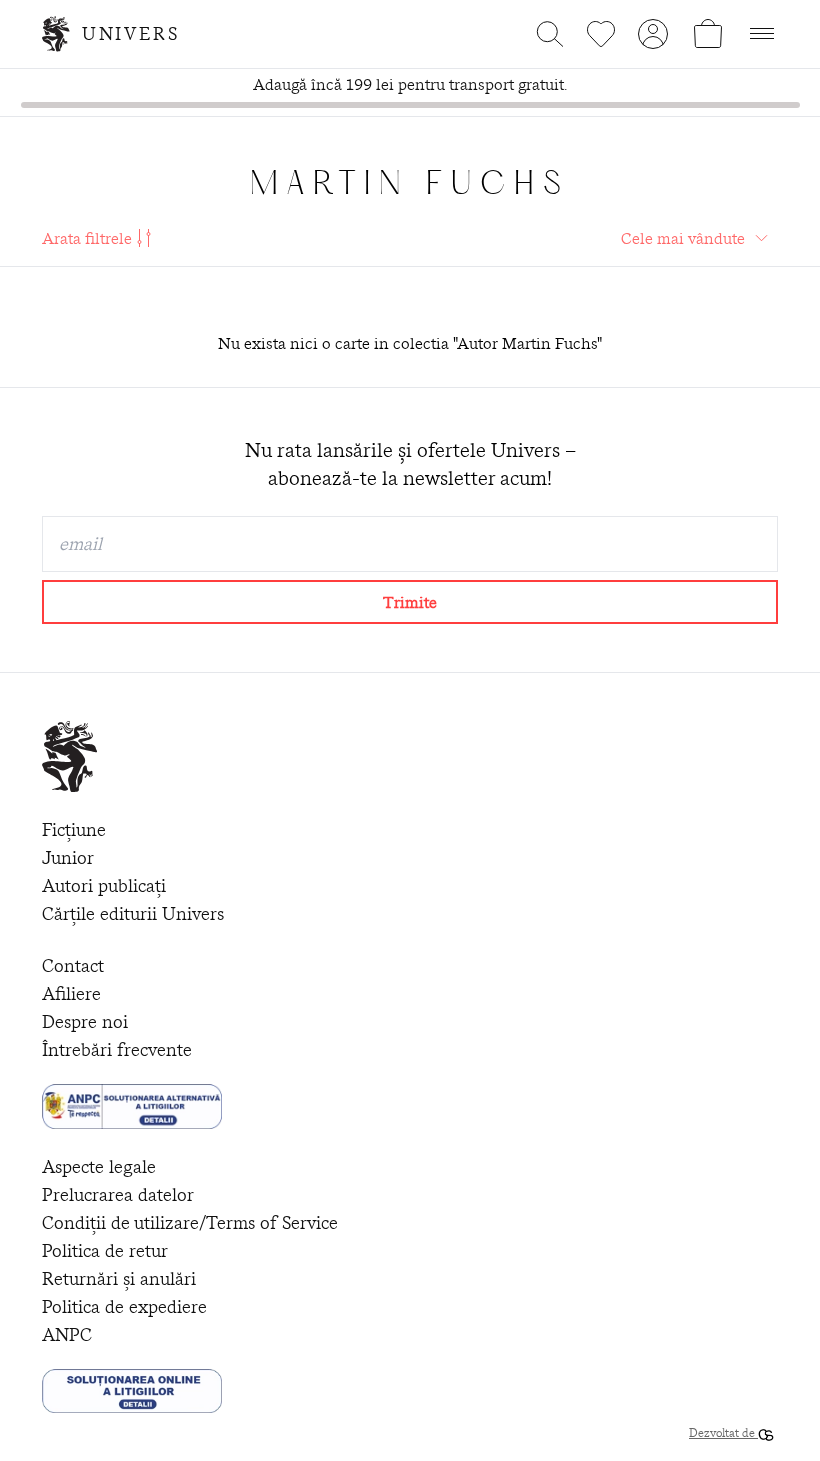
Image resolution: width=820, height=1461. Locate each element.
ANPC (67, 1334)
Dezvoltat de (723, 1432)
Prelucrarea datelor (118, 1194)
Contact (73, 965)
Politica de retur (105, 1250)
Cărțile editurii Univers (133, 913)
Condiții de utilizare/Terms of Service (190, 1222)
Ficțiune (74, 829)
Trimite (410, 602)
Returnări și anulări (119, 1278)
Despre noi (85, 1021)
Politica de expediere (124, 1306)
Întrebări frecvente (117, 1049)
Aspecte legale (99, 1166)
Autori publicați (104, 885)
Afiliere (71, 993)
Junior (68, 857)
